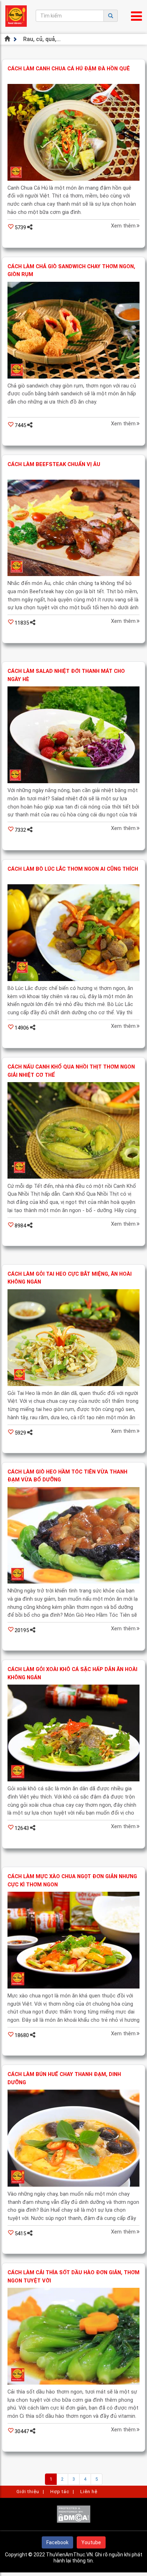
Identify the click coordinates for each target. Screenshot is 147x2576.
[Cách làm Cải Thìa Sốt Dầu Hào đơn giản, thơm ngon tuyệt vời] (73, 2336)
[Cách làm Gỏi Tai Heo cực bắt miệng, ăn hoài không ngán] (73, 1338)
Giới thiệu (28, 2492)
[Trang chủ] (8, 39)
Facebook (57, 2542)
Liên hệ (89, 2492)
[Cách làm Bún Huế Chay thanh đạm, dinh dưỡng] (73, 2138)
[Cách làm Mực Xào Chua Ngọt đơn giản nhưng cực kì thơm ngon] (73, 1940)
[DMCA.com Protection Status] (73, 2521)
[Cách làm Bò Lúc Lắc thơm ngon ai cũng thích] (73, 933)
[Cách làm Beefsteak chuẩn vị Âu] (73, 528)
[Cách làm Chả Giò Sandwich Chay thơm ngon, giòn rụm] (73, 330)
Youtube (91, 2542)
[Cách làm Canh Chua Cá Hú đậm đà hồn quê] (73, 132)
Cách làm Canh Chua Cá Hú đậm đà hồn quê (69, 69)
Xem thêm (123, 226)
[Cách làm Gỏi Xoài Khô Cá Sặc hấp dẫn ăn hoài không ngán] (73, 1733)
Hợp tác (60, 2492)
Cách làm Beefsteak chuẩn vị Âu (54, 464)
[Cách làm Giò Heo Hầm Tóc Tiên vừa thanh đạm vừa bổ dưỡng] (73, 1535)
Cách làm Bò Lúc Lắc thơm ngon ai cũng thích (73, 869)
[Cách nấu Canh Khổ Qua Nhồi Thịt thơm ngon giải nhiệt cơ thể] (73, 1131)
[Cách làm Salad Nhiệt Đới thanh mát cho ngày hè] (73, 735)
